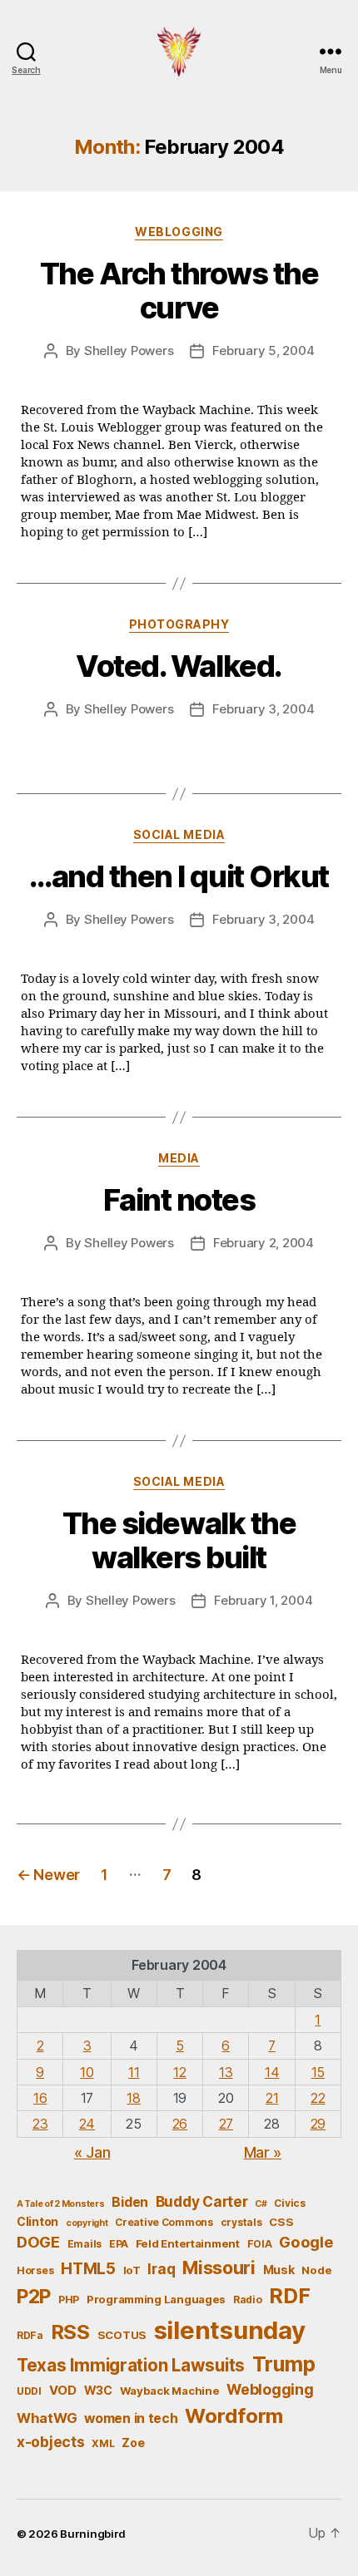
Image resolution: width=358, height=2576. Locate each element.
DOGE (38, 2242)
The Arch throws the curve (179, 291)
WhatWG (47, 2418)
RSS (70, 2332)
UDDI (29, 2391)
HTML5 (88, 2269)
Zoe (133, 2443)
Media (179, 1158)
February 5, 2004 (263, 350)
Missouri (219, 2268)
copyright (87, 2223)
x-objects (51, 2442)
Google (306, 2242)
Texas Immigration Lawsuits (131, 2365)
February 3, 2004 (263, 709)
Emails (85, 2244)
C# (261, 2204)
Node (316, 2270)
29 (318, 2124)
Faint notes (179, 1200)
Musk (279, 2270)
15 (318, 2072)
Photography (179, 624)
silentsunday (230, 2330)
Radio (248, 2300)
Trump (284, 2364)
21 (272, 2098)
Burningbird (93, 2534)
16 (40, 2098)
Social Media (179, 834)
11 (134, 2072)
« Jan (92, 2152)
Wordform (234, 2416)
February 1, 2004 (263, 1600)
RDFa (30, 2335)
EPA (119, 2244)
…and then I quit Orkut (179, 876)
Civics (289, 2203)
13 (226, 2072)
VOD (63, 2391)
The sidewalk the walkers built (179, 1540)
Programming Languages (156, 2299)
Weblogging (179, 232)
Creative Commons (164, 2222)
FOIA (260, 2244)
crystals (241, 2222)
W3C (98, 2390)
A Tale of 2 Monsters (61, 2204)
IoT (132, 2270)
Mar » (263, 2152)
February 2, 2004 (264, 1243)
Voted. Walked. (179, 666)
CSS (281, 2222)
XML (103, 2443)
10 (87, 2072)
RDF (289, 2296)
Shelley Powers (129, 350)
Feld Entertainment (188, 2243)
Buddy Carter (202, 2201)
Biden (130, 2202)
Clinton (37, 2221)
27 (226, 2124)
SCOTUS (122, 2335)
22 (318, 2098)
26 (180, 2124)
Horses (35, 2270)
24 (87, 2124)
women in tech (131, 2418)
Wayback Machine (170, 2391)
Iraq (161, 2269)
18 (133, 2098)
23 (40, 2124)
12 (179, 2072)
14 (272, 2072)
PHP (69, 2300)
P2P (34, 2297)
